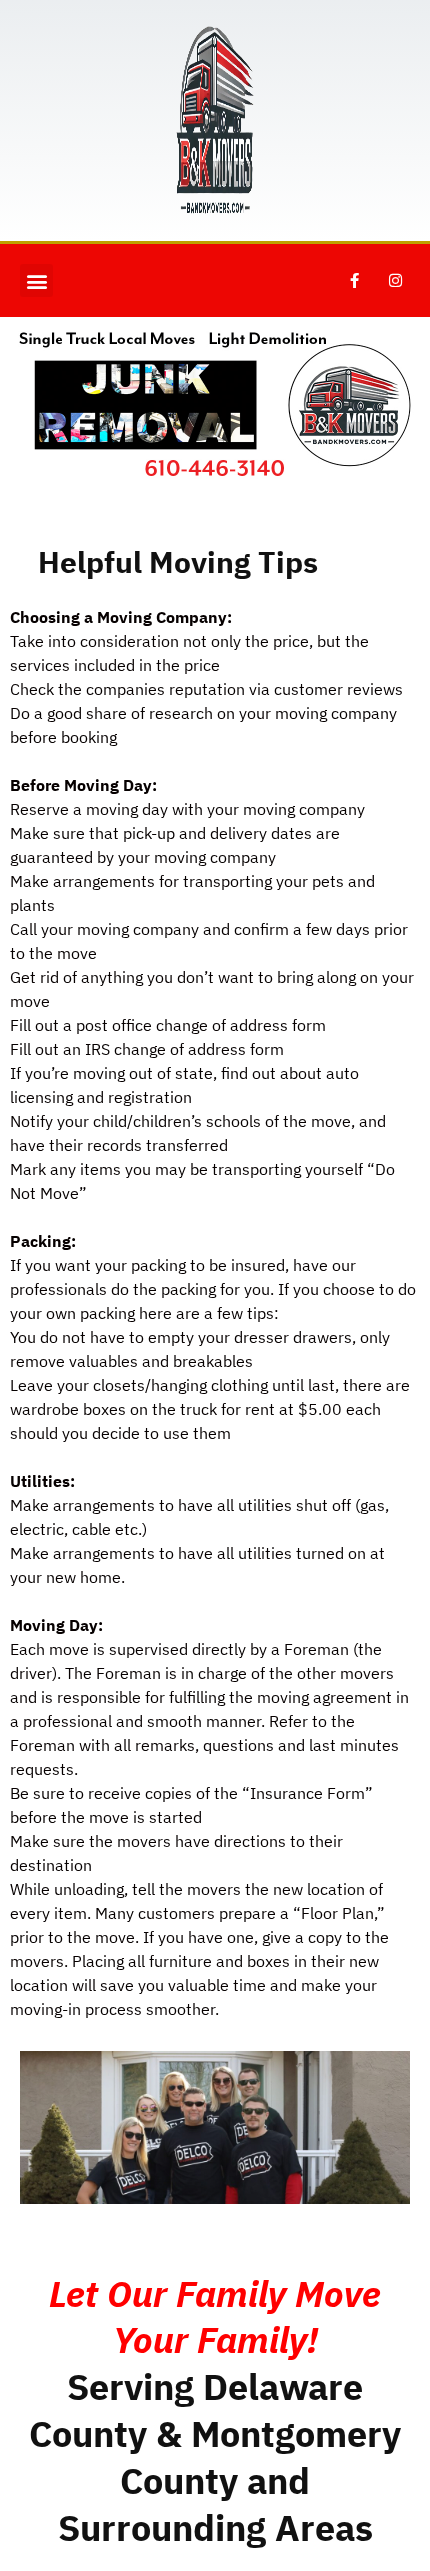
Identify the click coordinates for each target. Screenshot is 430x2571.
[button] (36, 280)
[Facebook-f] (354, 281)
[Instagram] (395, 281)
